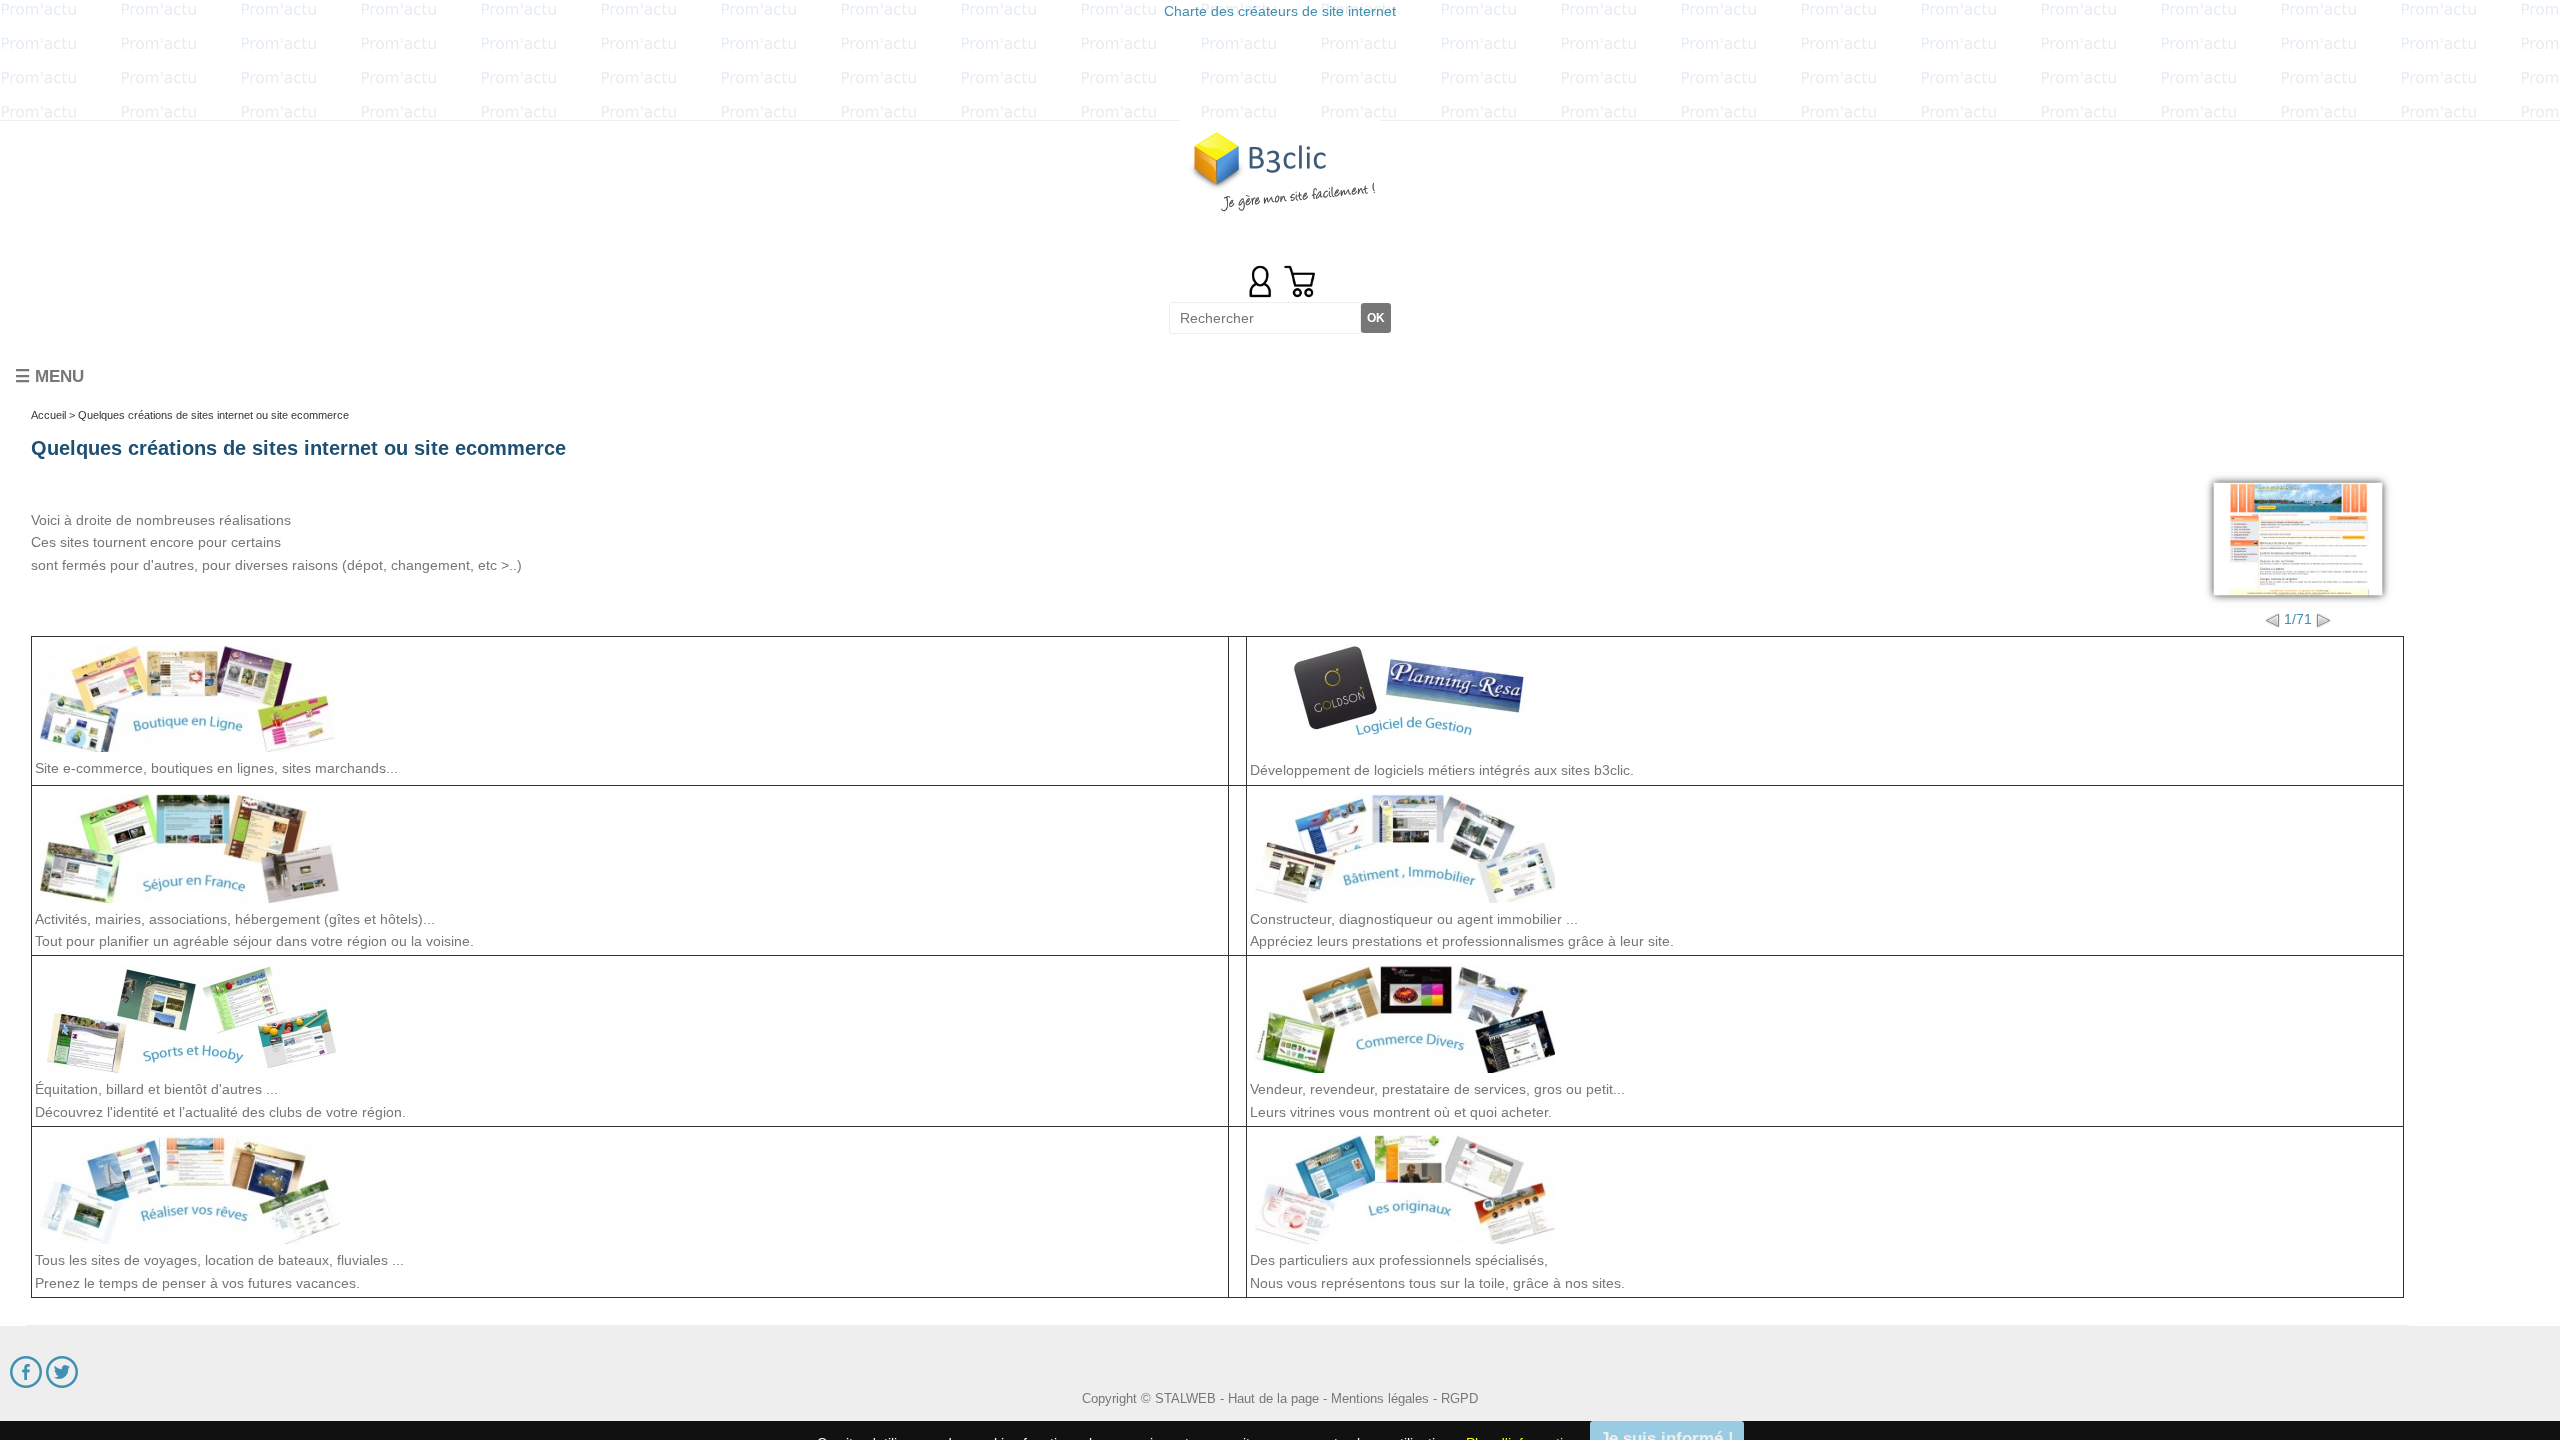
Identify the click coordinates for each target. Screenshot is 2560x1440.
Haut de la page (1273, 1390)
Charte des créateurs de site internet (1280, 11)
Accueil (48, 407)
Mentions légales (1380, 1390)
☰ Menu (49, 368)
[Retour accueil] (1280, 169)
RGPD (1459, 1390)
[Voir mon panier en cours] (1300, 281)
